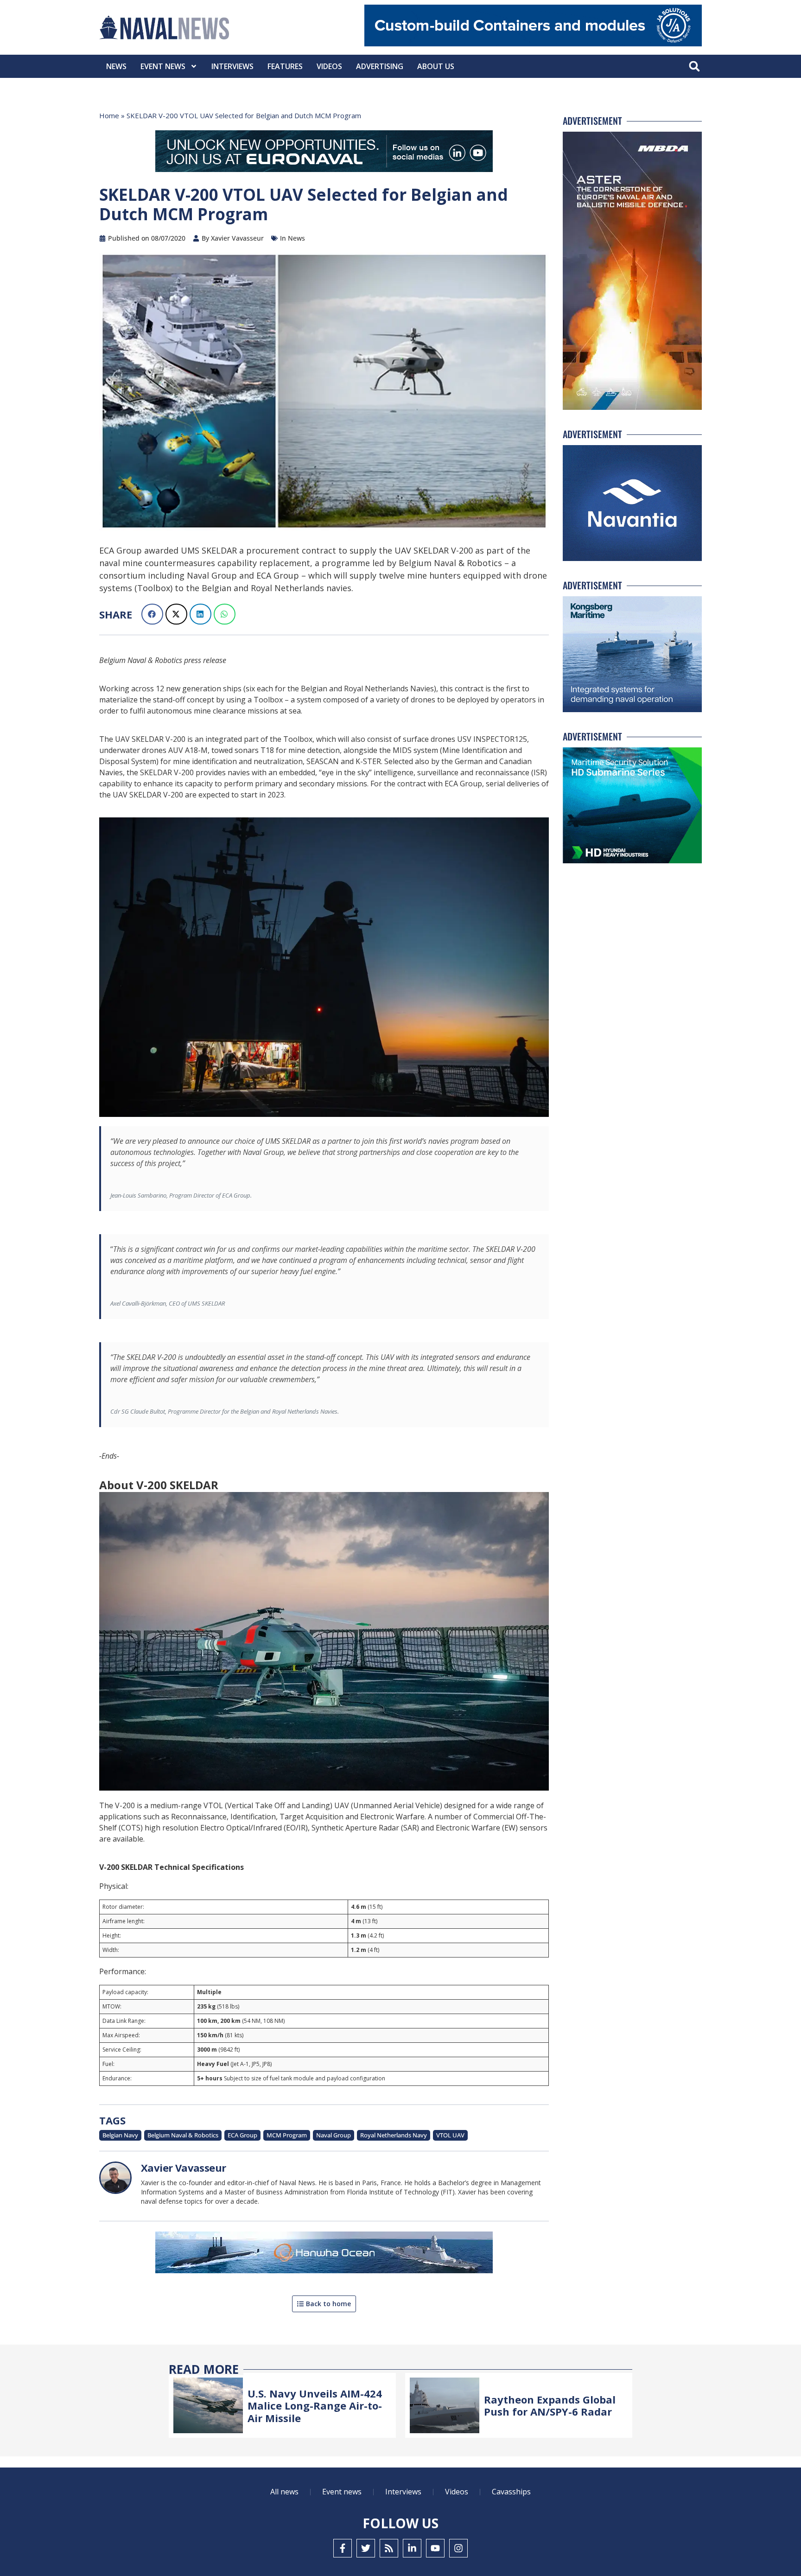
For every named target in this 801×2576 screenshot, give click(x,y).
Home (109, 115)
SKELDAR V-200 (167, 772)
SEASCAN (323, 761)
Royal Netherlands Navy (394, 2135)
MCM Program (287, 2135)
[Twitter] (366, 2548)
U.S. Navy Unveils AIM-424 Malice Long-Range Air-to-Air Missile (315, 2406)
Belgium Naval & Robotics (183, 2135)
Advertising (380, 66)
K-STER (368, 761)
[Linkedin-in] (412, 2548)
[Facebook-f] (343, 2548)
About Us (436, 66)
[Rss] (389, 2548)
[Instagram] (458, 2548)
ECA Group (242, 2135)
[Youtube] (435, 2548)
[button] (694, 67)
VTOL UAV (450, 2135)
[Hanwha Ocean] (324, 2254)
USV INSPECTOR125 (492, 739)
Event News (163, 66)
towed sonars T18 (243, 750)
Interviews (232, 66)
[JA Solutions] (533, 44)
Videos (329, 66)
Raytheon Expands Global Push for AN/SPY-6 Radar (550, 2405)
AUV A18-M (188, 750)
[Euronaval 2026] (324, 153)
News (116, 66)
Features (285, 66)
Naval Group (334, 2135)
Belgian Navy (120, 2135)
